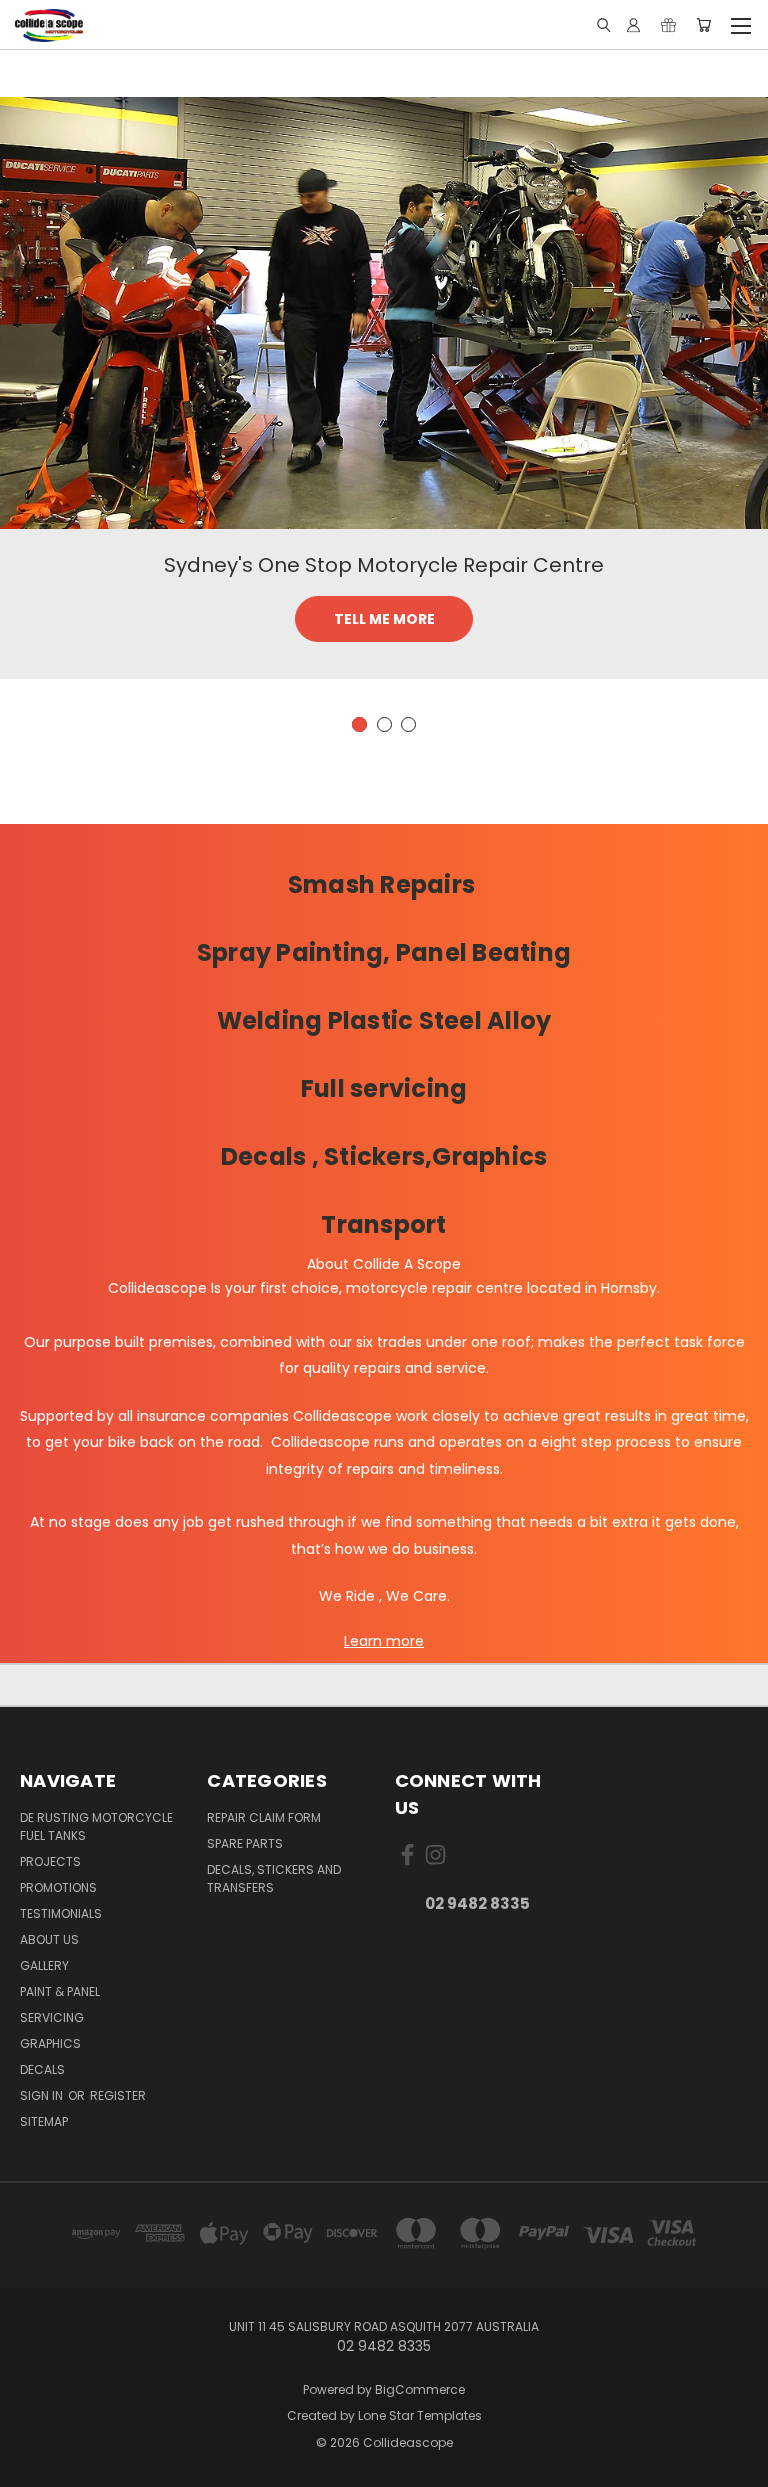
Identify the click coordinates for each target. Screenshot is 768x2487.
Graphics (50, 2043)
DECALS (42, 2069)
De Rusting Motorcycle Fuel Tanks (96, 1826)
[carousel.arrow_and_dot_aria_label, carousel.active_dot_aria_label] (359, 724)
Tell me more (384, 619)
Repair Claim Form (264, 1817)
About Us (49, 1939)
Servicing (52, 2017)
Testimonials (61, 1913)
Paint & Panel (60, 1991)
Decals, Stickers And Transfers (274, 1878)
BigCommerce (420, 2389)
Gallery (44, 1965)
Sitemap (44, 2121)
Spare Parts (245, 1843)
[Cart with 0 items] (703, 25)
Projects (50, 1861)
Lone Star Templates (420, 2415)
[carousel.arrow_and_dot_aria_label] (384, 724)
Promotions (58, 1887)
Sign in (43, 2095)
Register (118, 2095)
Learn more (384, 1641)
